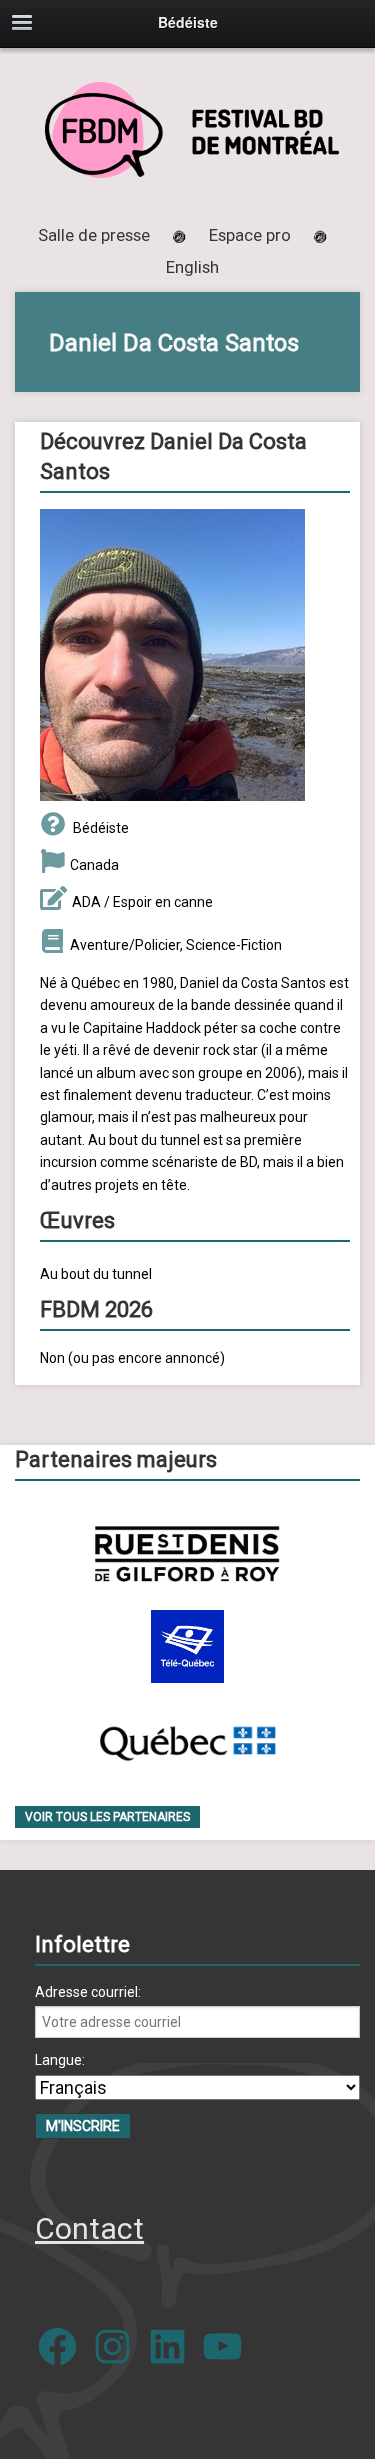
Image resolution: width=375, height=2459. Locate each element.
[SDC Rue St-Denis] (187, 1553)
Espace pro (250, 235)
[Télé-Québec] (187, 1646)
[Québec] (187, 1739)
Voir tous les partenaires (107, 1817)
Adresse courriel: (88, 1992)
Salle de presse (94, 235)
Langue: (60, 2060)
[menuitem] (192, 267)
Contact (89, 2228)
